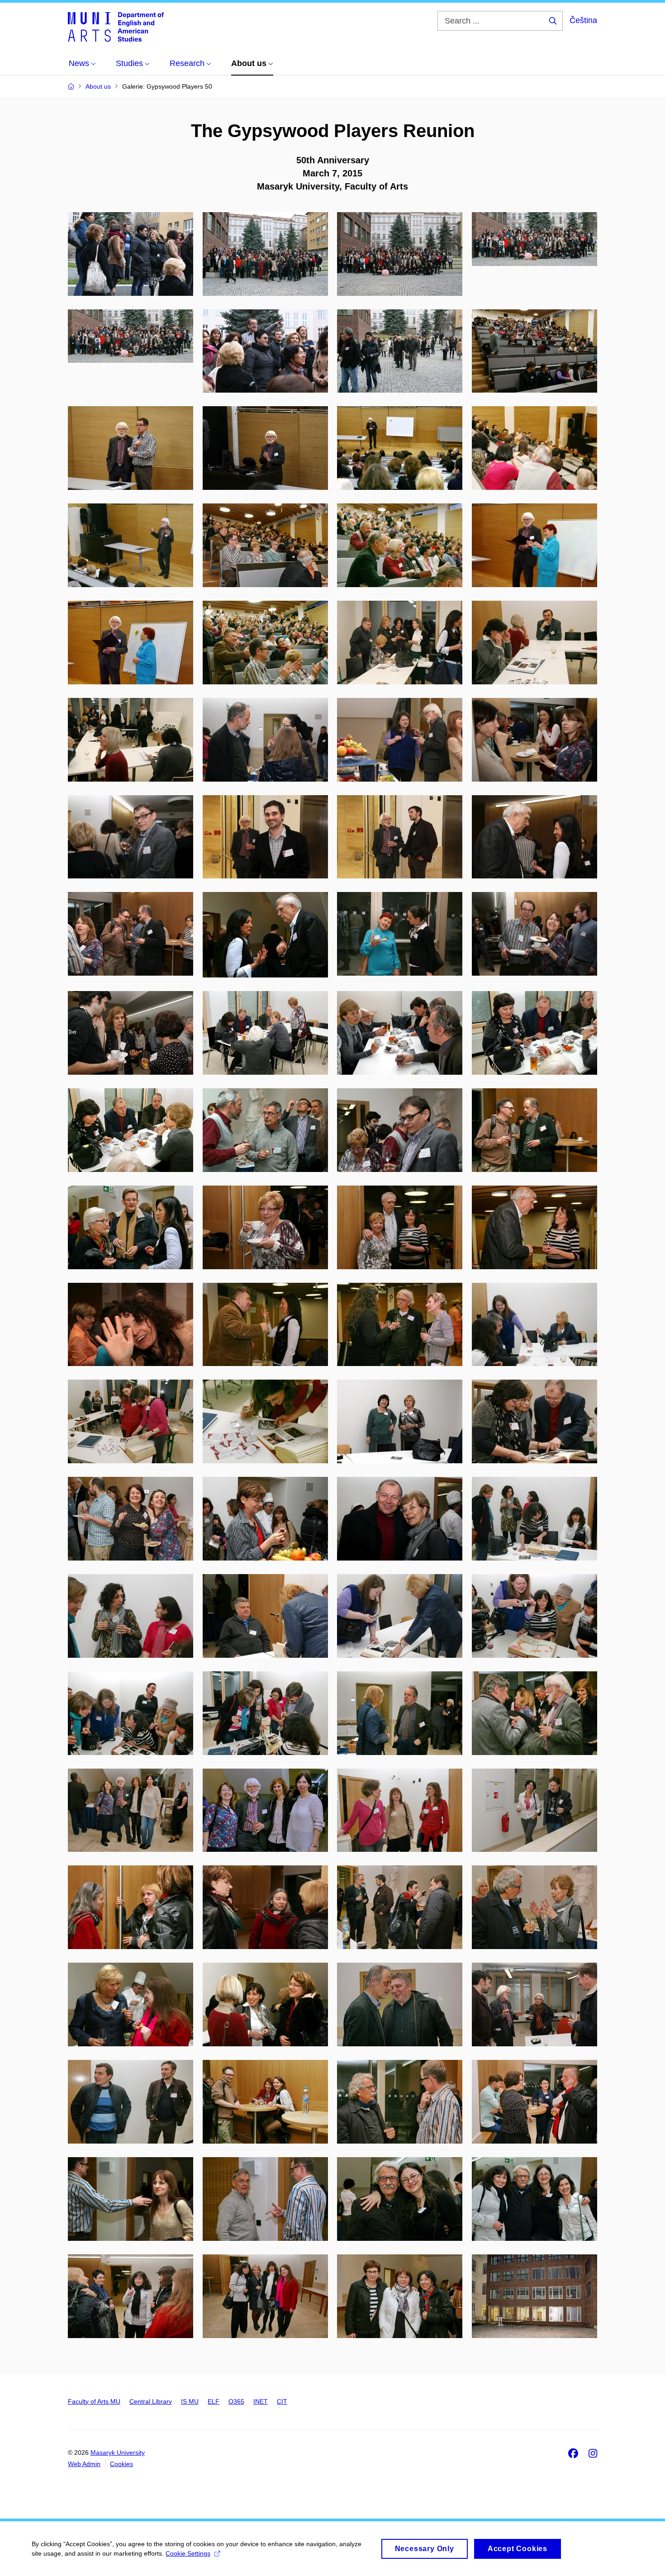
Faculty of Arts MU (94, 2401)
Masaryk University (118, 2453)
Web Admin (84, 2464)
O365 (236, 2401)
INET (261, 2401)
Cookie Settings (188, 2553)
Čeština (583, 20)
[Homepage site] (116, 26)
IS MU (190, 2401)
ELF (214, 2401)
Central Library (151, 2401)
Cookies (121, 2464)
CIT (282, 2401)
